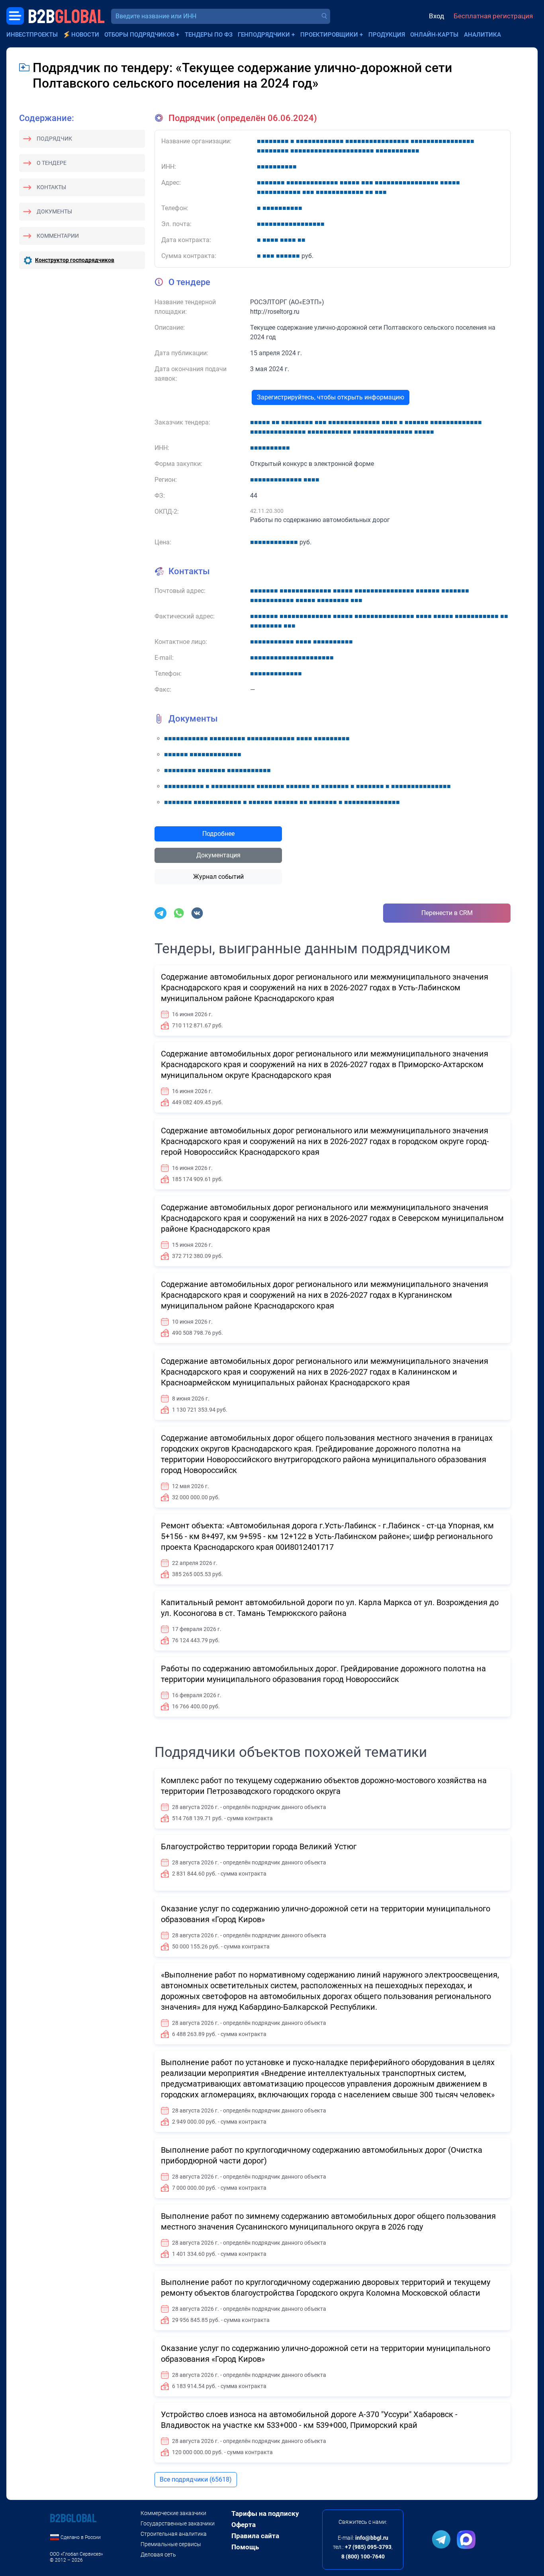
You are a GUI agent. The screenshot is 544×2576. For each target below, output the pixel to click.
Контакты (51, 187)
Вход (436, 16)
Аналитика (482, 35)
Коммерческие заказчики (173, 2513)
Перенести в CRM (447, 913)
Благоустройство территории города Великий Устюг (259, 1846)
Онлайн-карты (434, 35)
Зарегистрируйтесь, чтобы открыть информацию (331, 397)
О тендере (52, 163)
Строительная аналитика (174, 2534)
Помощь (245, 2547)
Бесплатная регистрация (493, 16)
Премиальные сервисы (171, 2544)
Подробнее (218, 834)
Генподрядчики (264, 35)
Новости (85, 35)
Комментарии (58, 236)
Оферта (244, 2525)
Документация (218, 855)
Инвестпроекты (32, 35)
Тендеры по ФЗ (209, 35)
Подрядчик (54, 139)
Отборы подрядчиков (139, 35)
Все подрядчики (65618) (196, 2479)
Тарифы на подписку (265, 2513)
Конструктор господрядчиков (75, 260)
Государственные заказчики (178, 2523)
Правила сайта (255, 2536)
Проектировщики (329, 35)
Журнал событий (218, 877)
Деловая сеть (158, 2554)
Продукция (387, 35)
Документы (54, 211)
